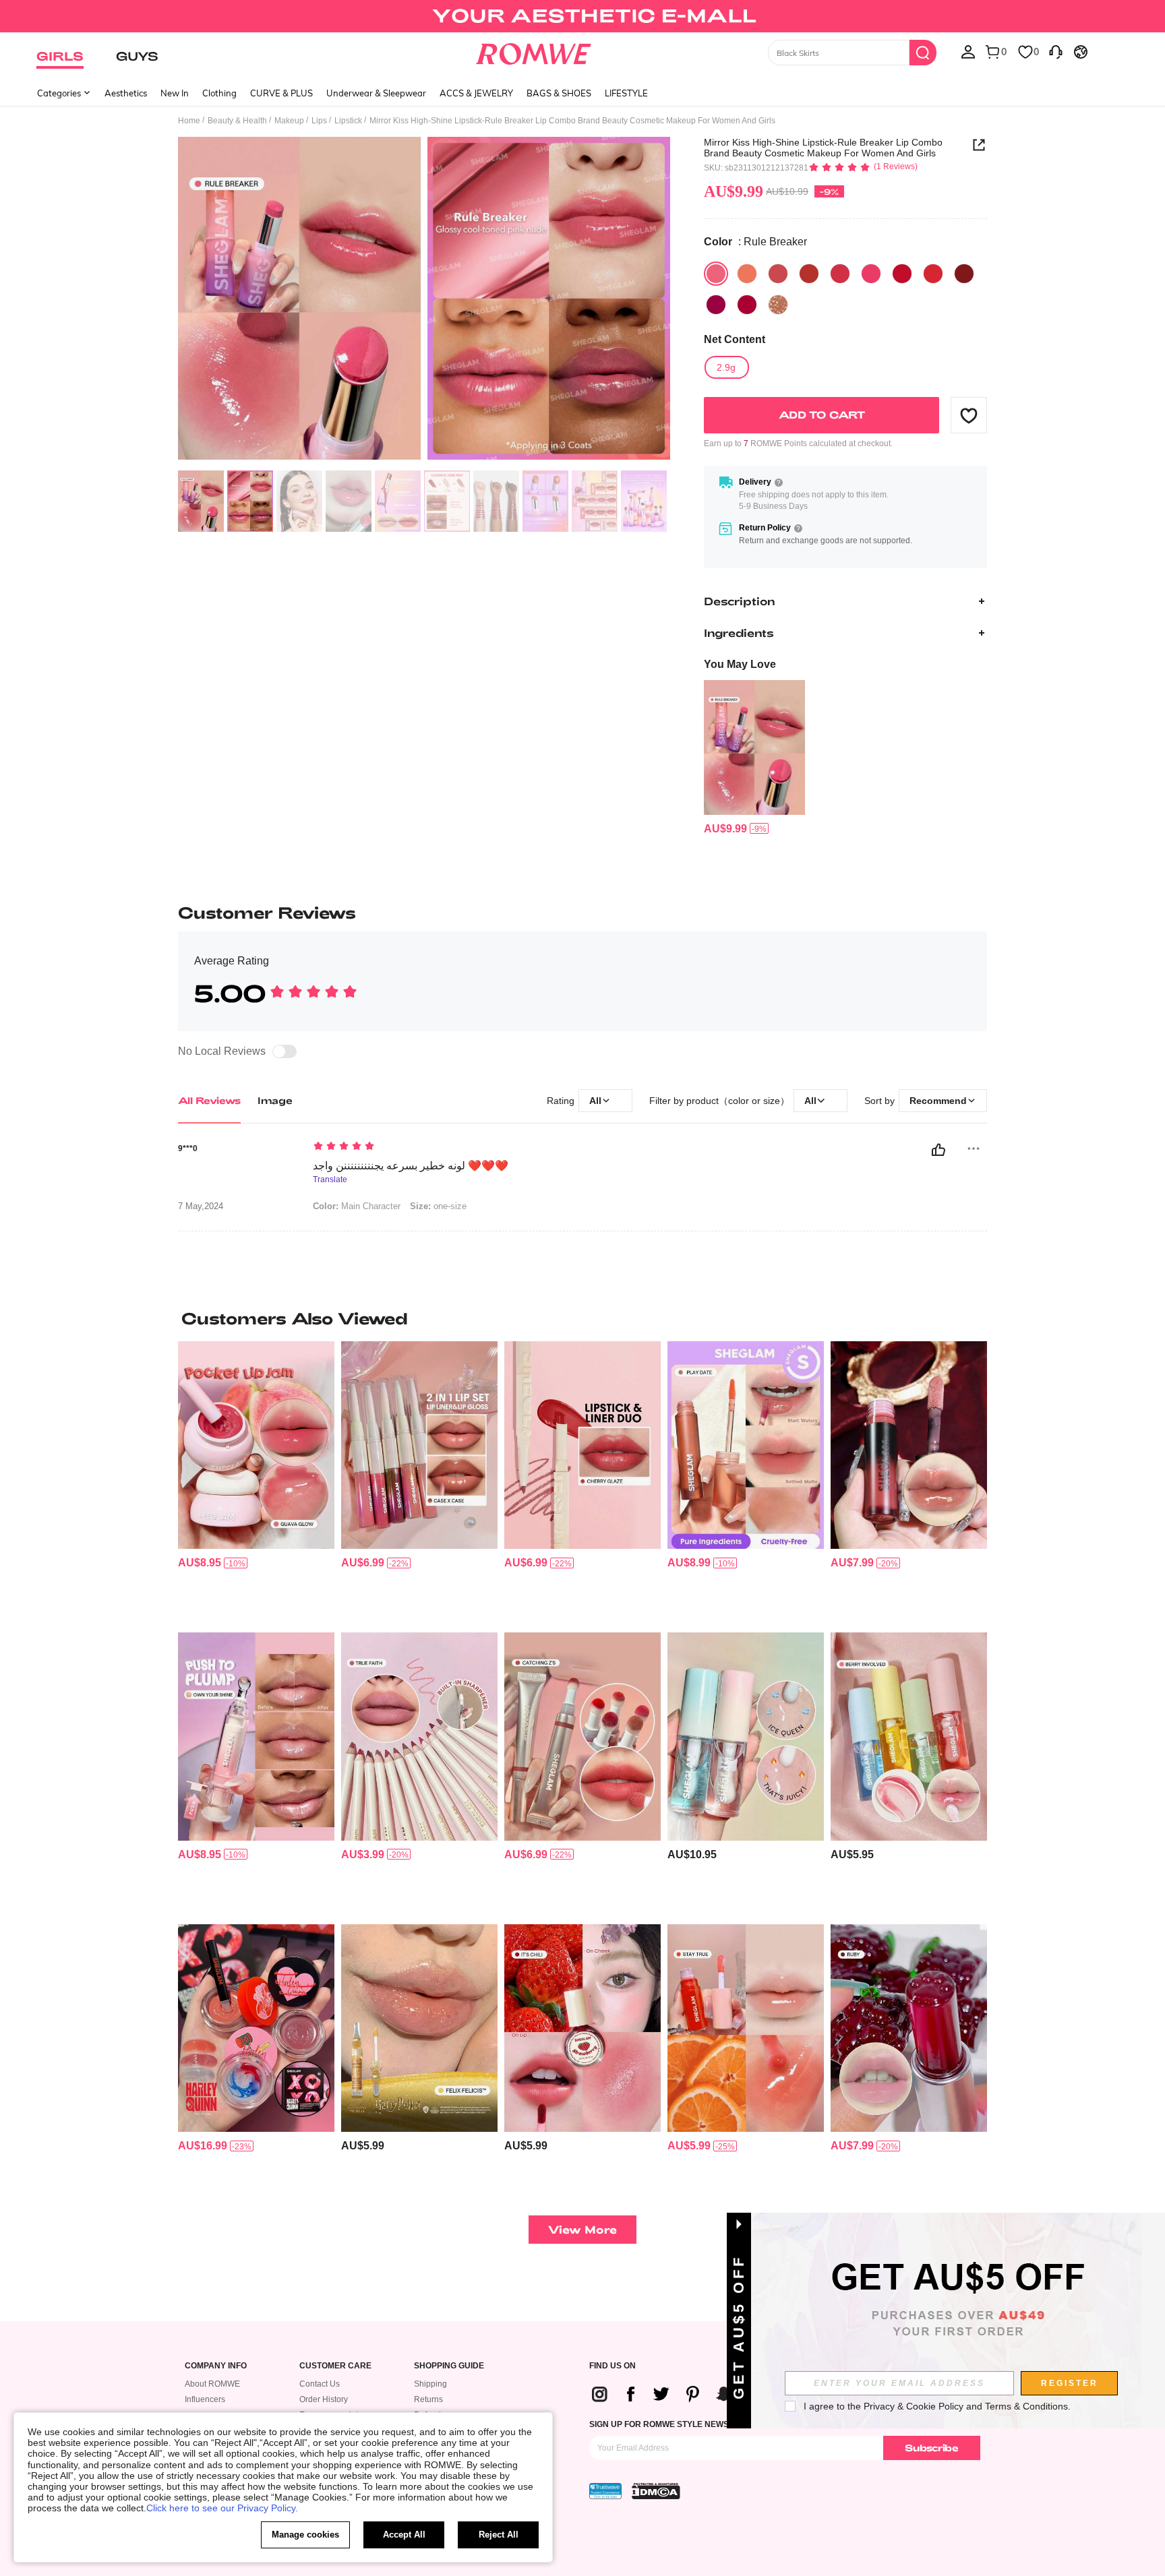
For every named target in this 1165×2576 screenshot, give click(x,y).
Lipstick (348, 121)
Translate (330, 1180)
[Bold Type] (809, 274)
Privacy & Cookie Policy (914, 2406)
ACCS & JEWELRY (476, 93)
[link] (582, 16)
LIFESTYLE (626, 93)
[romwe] (534, 51)
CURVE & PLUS (281, 93)
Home (189, 121)
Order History (324, 2399)
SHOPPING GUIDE (449, 2366)
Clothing (219, 93)
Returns (428, 2399)
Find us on (613, 2366)
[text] (428, 1147)
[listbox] (968, 51)
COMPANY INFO (216, 2366)
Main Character (357, 1206)
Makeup (289, 121)
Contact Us (320, 2384)
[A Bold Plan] (840, 274)
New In (175, 93)
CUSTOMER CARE (335, 2366)
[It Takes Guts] (902, 274)
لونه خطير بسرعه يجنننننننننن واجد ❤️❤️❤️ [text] (411, 1166)
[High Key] (778, 274)
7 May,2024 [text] (201, 1206)
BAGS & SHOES (559, 93)
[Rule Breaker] (716, 274)
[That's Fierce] (747, 305)
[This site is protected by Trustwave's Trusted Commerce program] (605, 2491)
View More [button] (582, 2229)
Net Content (735, 339)
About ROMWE (212, 2384)
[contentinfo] (725, 829)
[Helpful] (938, 1150)
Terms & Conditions (1026, 2406)
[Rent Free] (716, 305)
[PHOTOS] (424, 300)
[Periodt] (871, 274)
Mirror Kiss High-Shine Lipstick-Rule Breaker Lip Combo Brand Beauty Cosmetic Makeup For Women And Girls (823, 148)
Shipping (430, 2384)
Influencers (205, 2399)
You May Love (740, 664)
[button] (969, 415)
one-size (438, 1206)
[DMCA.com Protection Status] (656, 2491)
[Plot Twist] (747, 274)
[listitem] (754, 758)
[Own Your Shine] (778, 305)
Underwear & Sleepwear (376, 93)
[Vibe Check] (964, 274)
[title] (582, 1318)
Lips (319, 121)
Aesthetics (126, 93)
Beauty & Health (237, 121)
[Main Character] (933, 274)
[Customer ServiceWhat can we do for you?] (1056, 51)
